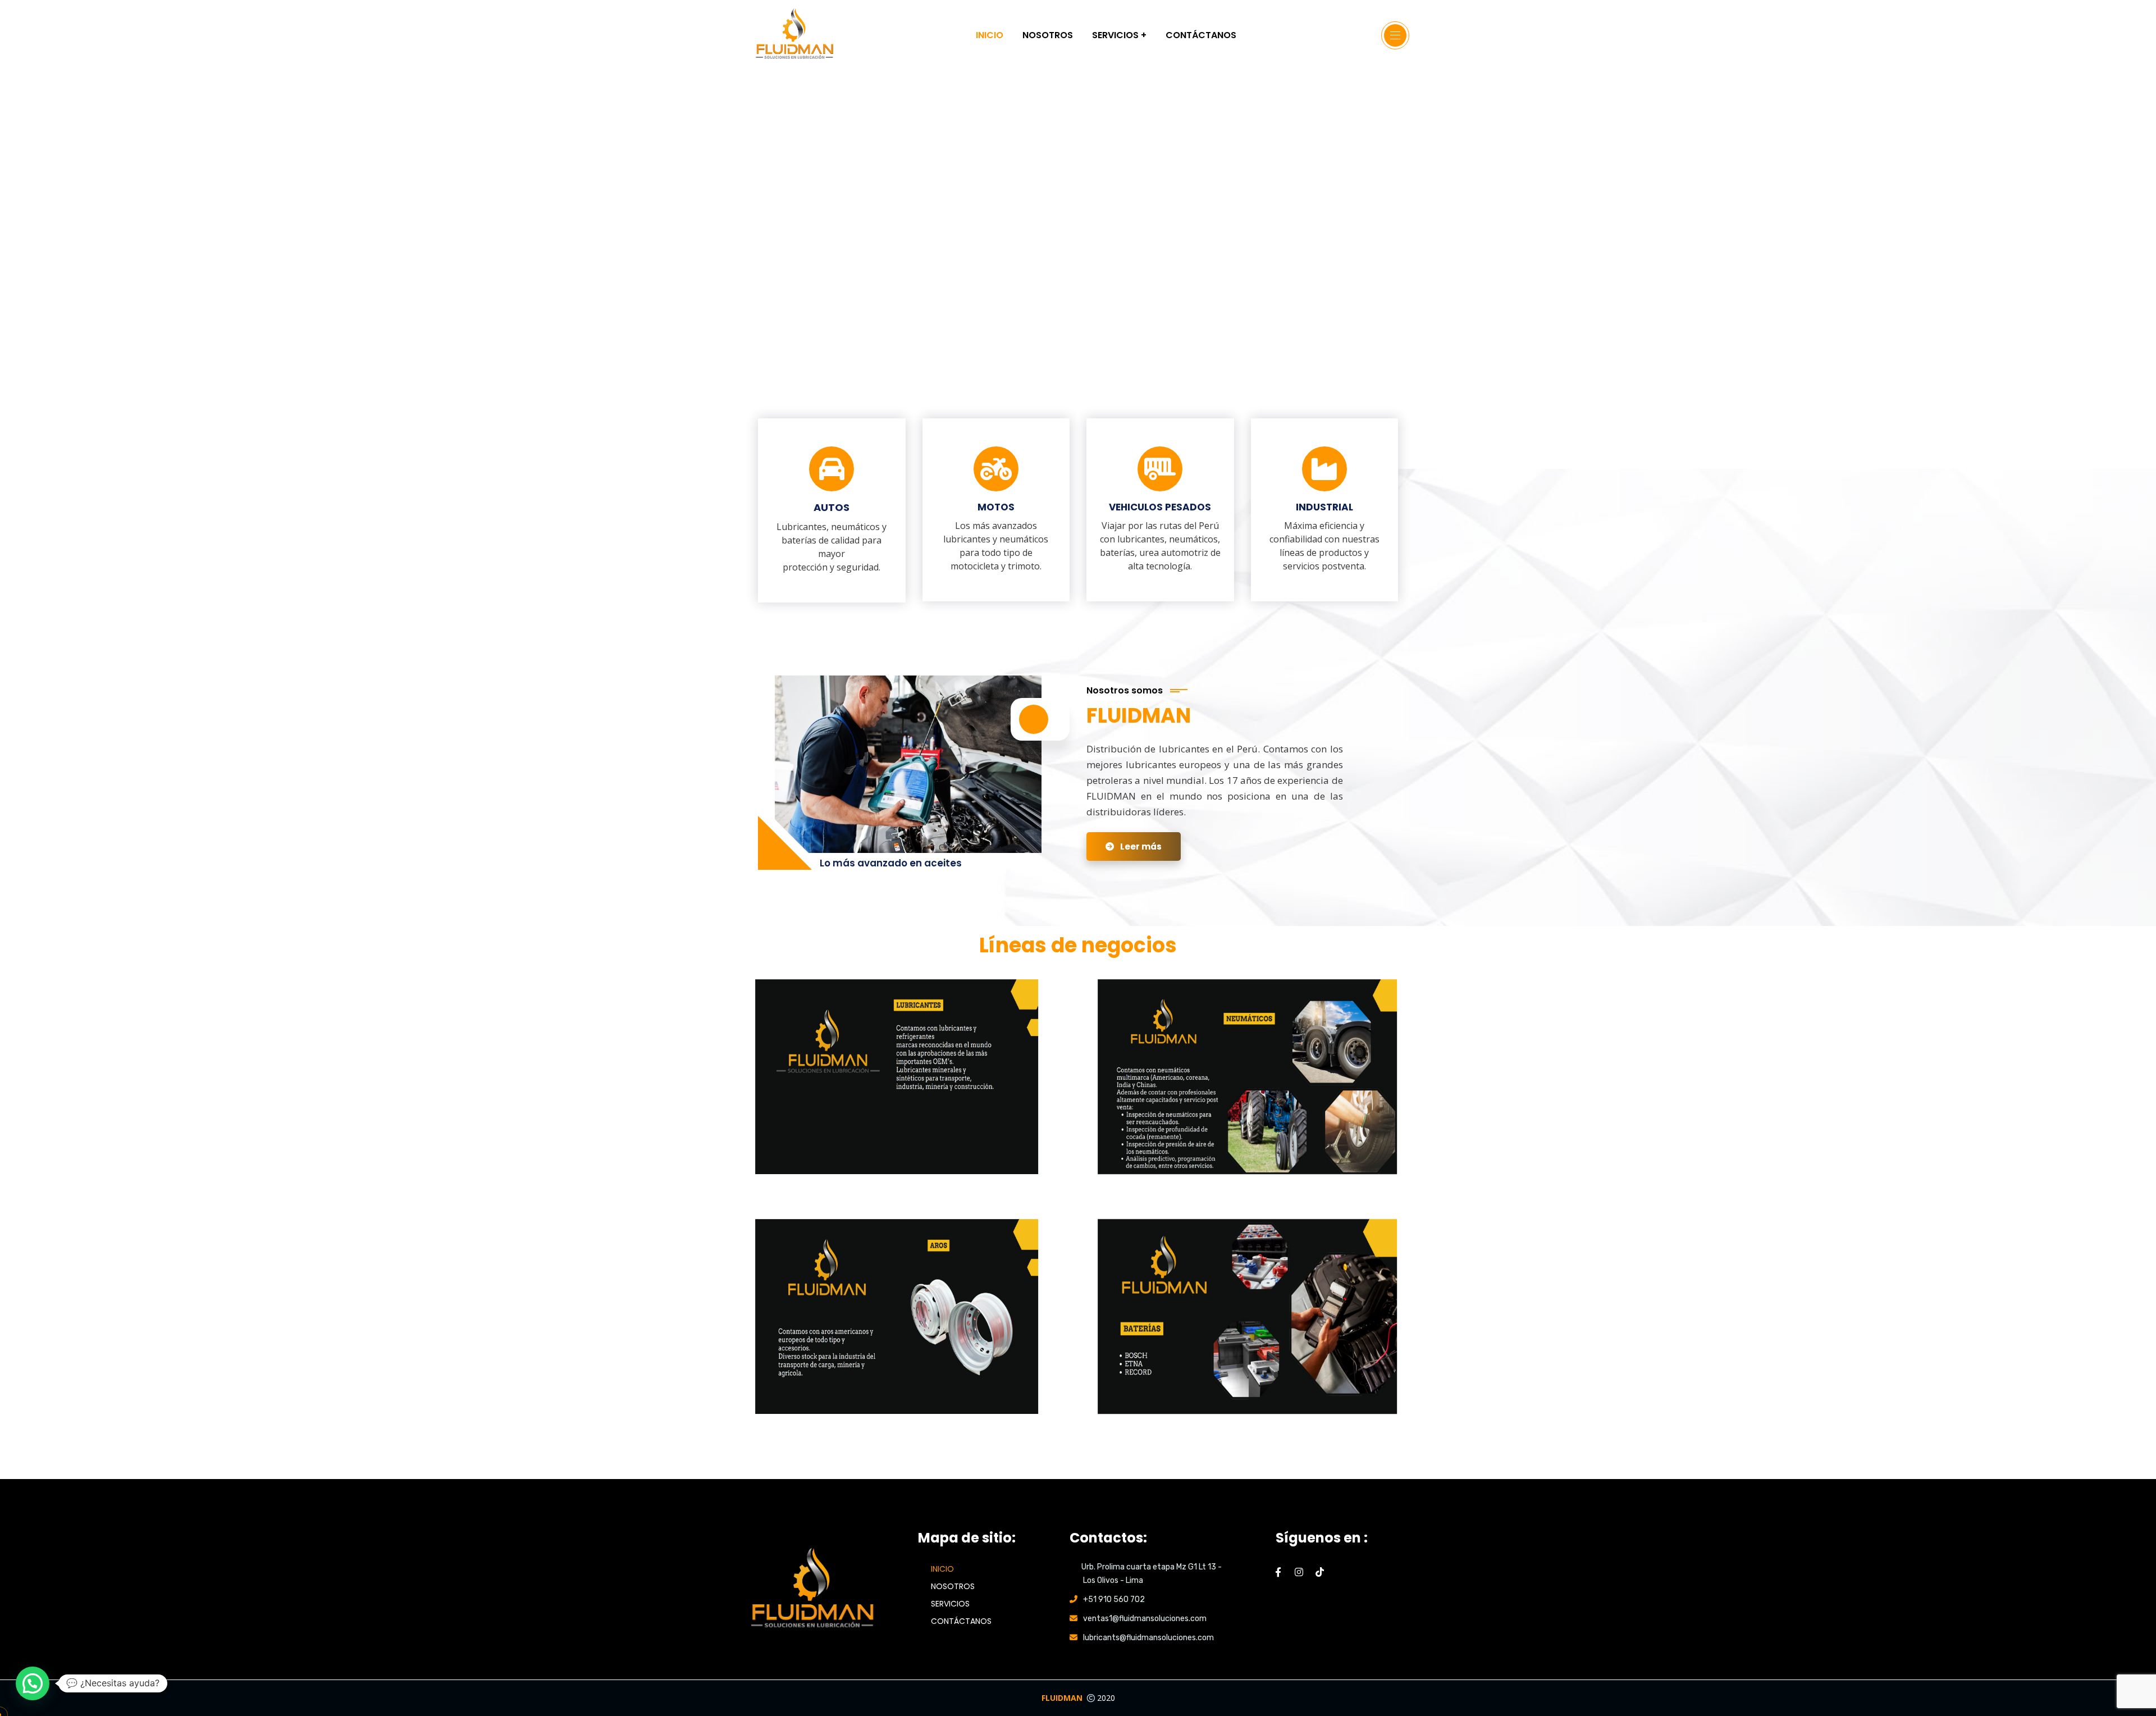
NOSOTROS (953, 1586)
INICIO (942, 1569)
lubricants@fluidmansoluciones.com (1148, 1638)
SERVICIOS (950, 1604)
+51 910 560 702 (1114, 1599)
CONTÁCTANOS (961, 1621)
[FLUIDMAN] (794, 35)
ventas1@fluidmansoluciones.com (1145, 1619)
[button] (33, 1683)
